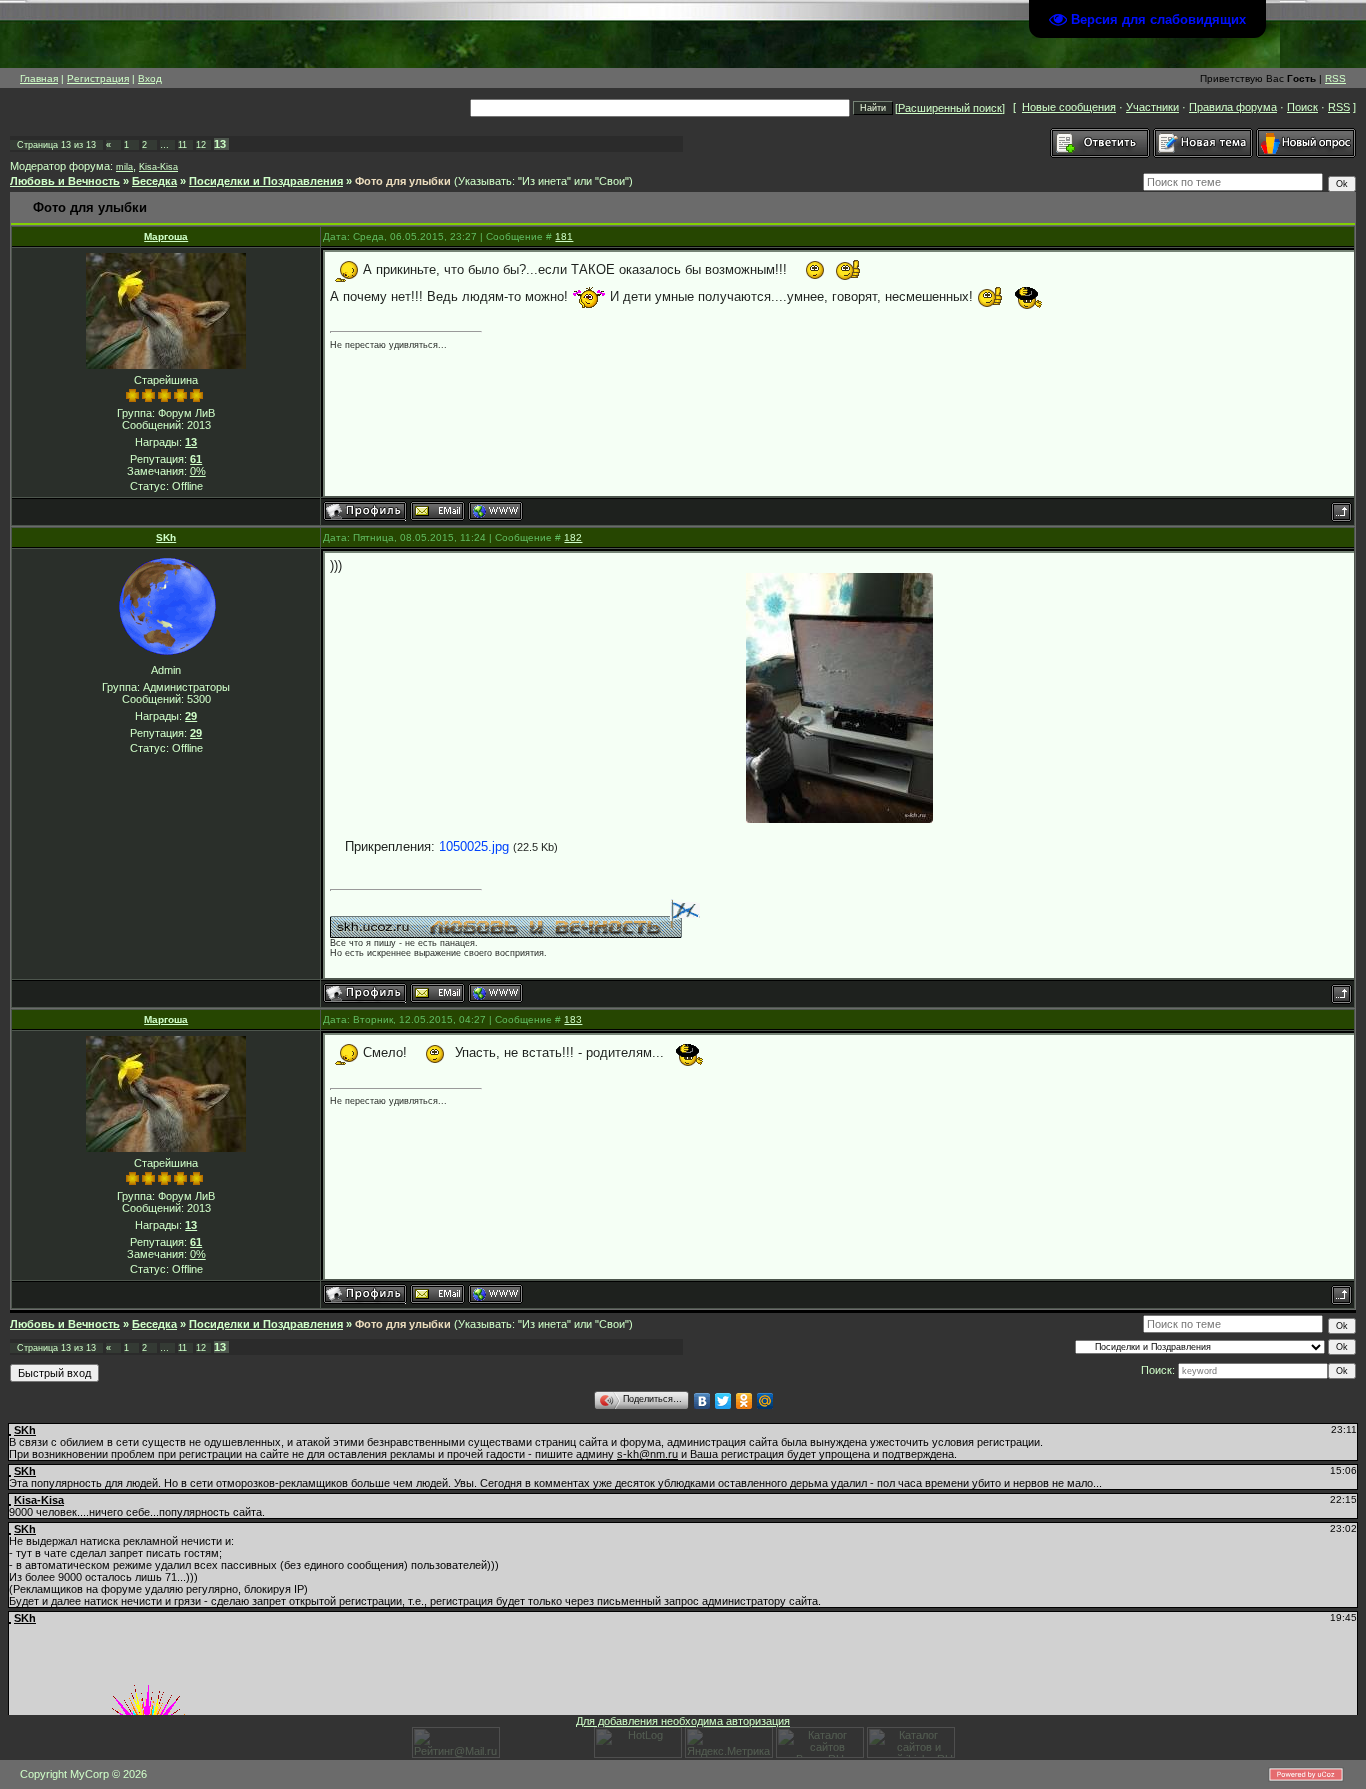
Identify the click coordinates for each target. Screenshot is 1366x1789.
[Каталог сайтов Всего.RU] (820, 1754)
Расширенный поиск (950, 108)
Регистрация (98, 78)
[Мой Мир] (765, 1401)
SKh (166, 537)
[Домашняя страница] (495, 511)
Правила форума (1233, 107)
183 (573, 1019)
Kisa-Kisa (158, 167)
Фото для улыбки (403, 181)
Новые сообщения (1069, 107)
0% (198, 471)
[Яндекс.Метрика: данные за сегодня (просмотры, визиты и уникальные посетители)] (729, 1742)
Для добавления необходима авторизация (683, 1721)
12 (201, 145)
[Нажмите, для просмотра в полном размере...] (839, 698)
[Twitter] (723, 1401)
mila (124, 167)
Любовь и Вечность (65, 181)
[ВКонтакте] (702, 1401)
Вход (150, 78)
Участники (1152, 107)
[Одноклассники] (744, 1401)
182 (573, 537)
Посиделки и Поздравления (266, 181)
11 (182, 145)
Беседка (154, 181)
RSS (1335, 78)
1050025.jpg (474, 846)
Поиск (1302, 107)
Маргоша (166, 236)
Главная (39, 78)
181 (564, 236)
